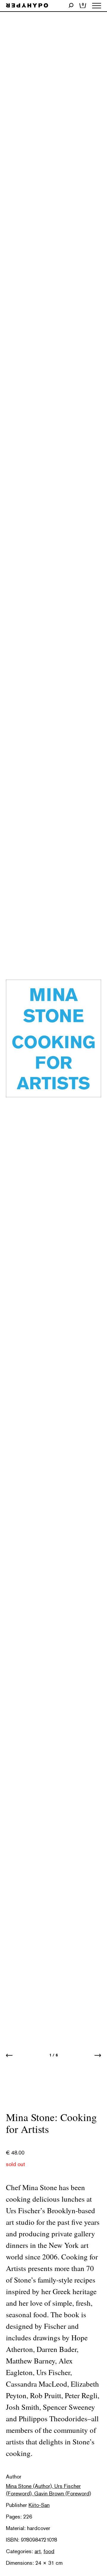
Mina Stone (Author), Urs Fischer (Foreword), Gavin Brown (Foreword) (48, 2490)
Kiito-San (39, 2505)
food (49, 2551)
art (38, 2551)
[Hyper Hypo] (27, 6)
